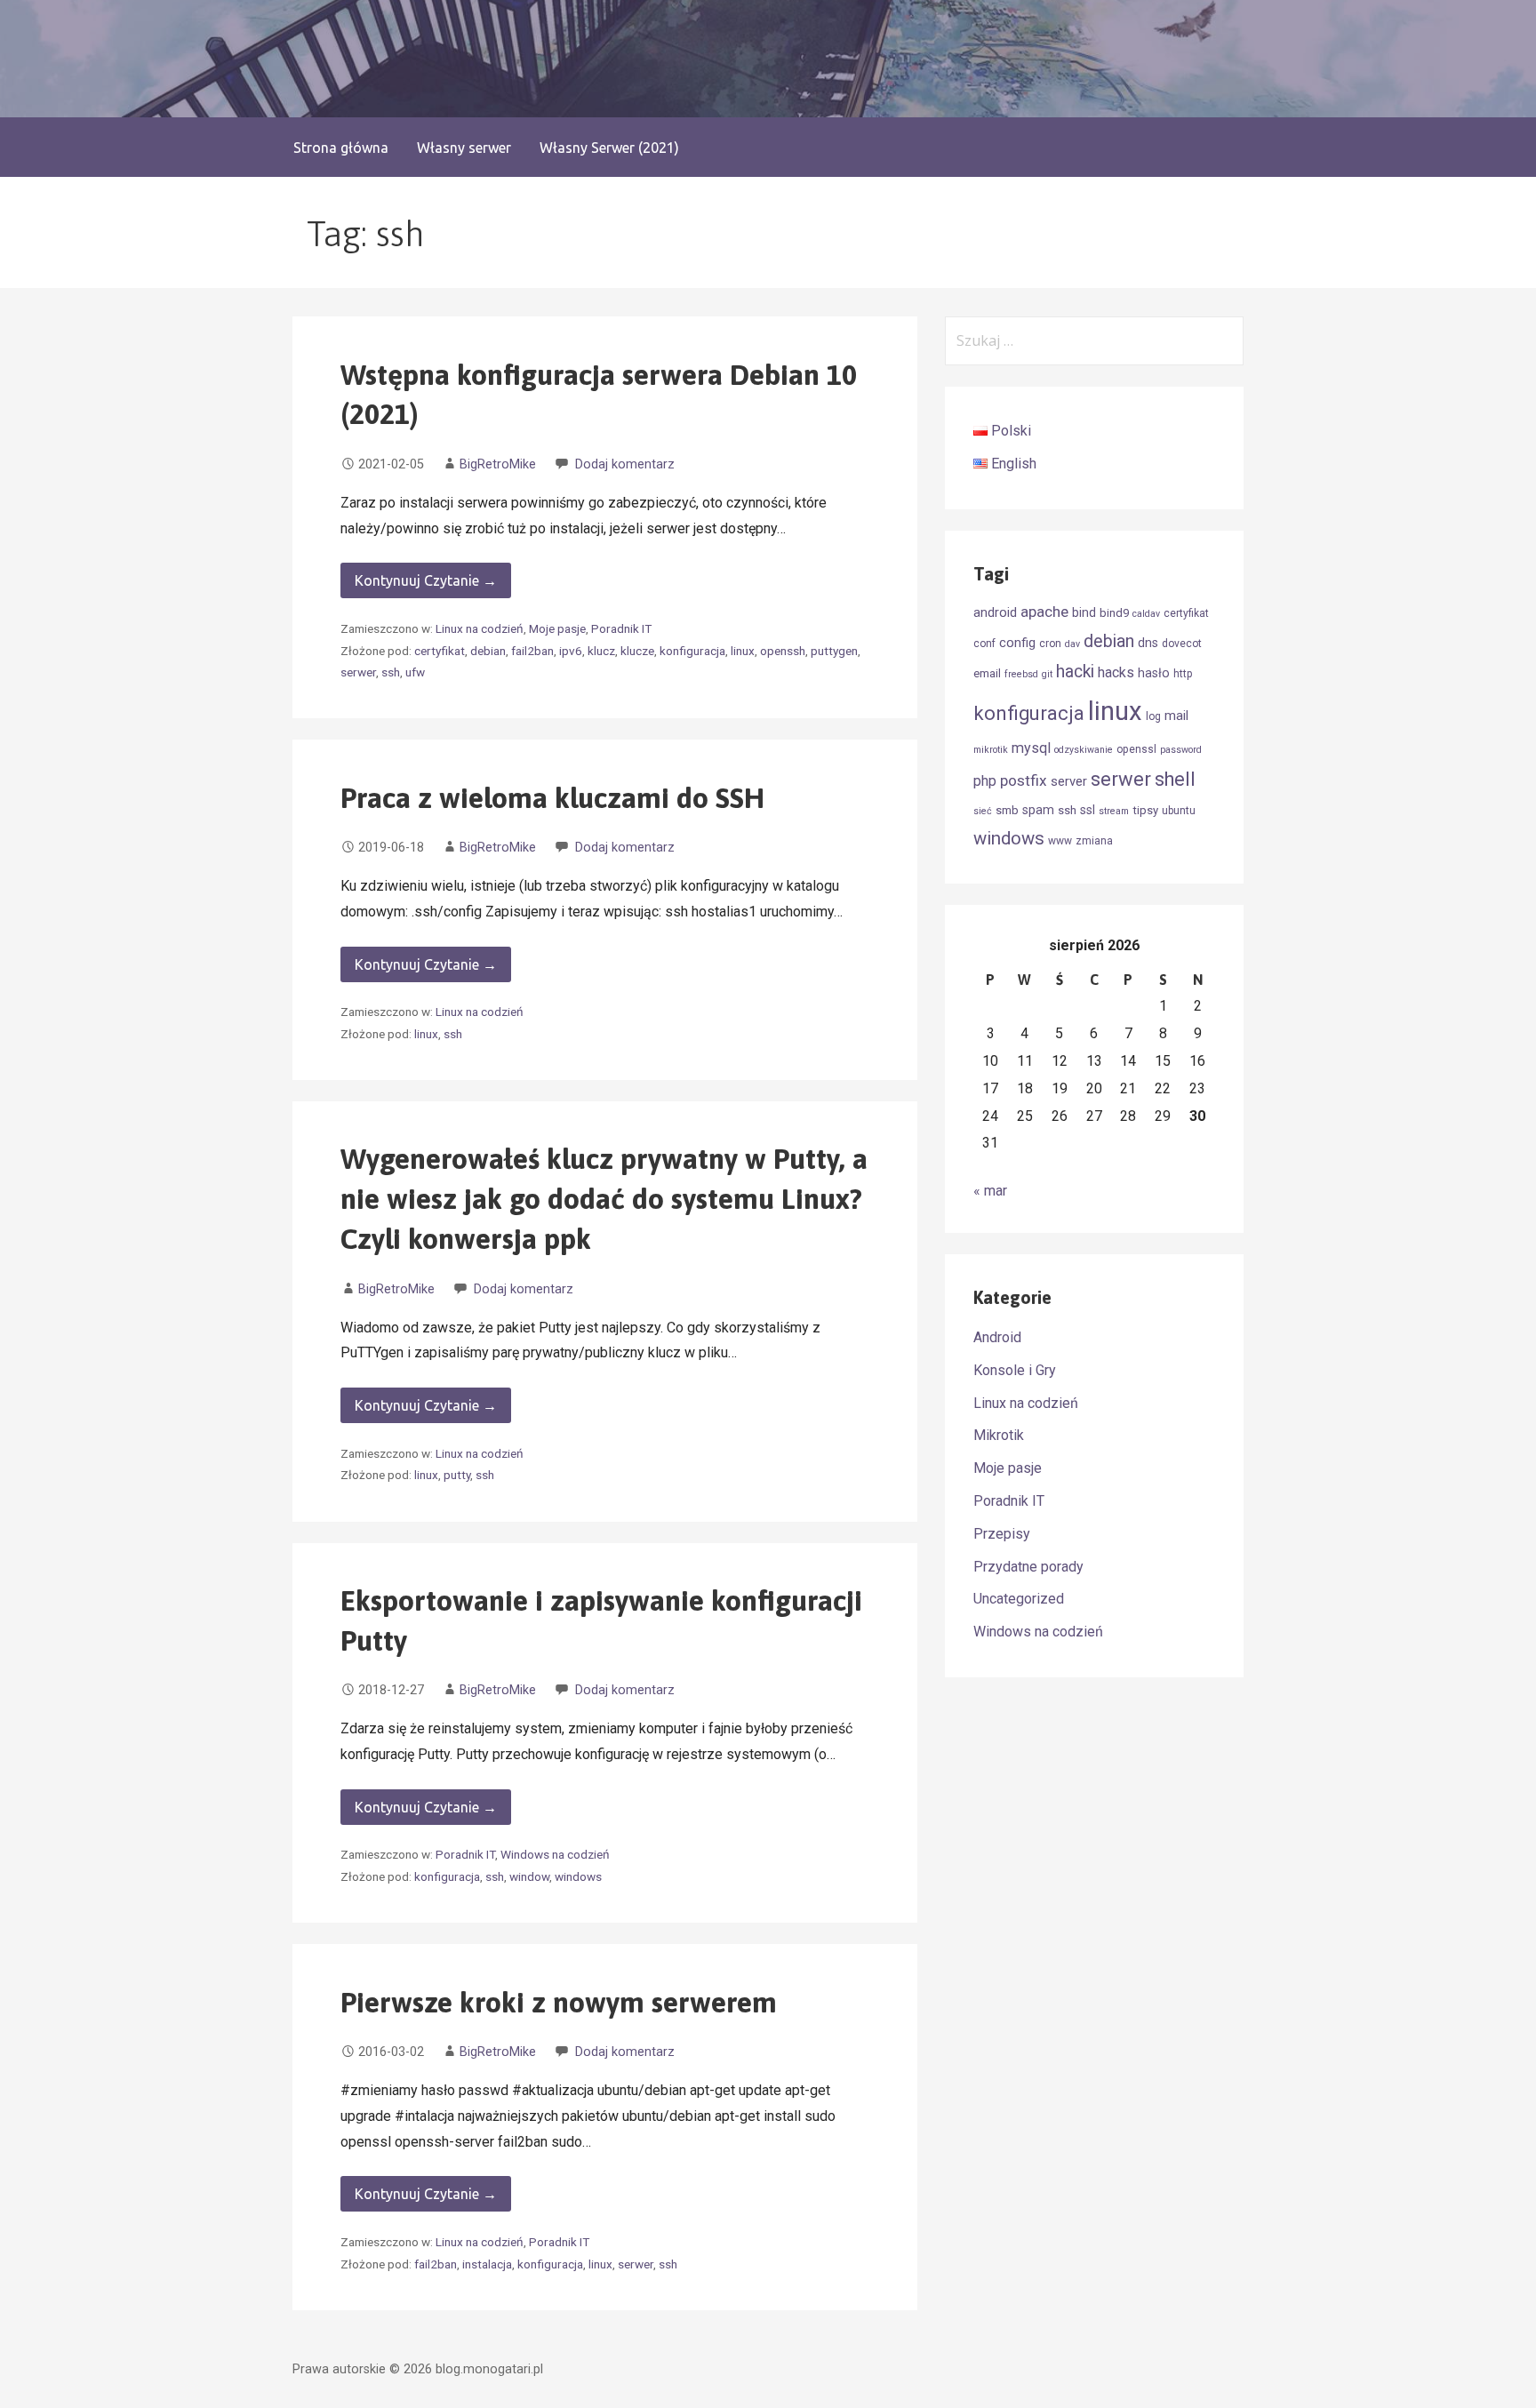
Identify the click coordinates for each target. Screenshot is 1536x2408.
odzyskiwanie (1084, 750)
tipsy (1145, 810)
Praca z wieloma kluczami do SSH (552, 798)
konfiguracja (692, 651)
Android (997, 1337)
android (995, 612)
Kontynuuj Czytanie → (426, 580)
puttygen (834, 651)
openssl (1136, 749)
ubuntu (1179, 811)
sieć (983, 811)
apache (1044, 612)
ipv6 (571, 651)
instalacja (487, 2264)
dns (1148, 643)
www (1060, 841)
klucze (637, 651)
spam (1038, 810)
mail (1176, 716)
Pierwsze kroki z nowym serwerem (559, 2002)
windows (578, 1876)
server (1069, 781)
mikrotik (991, 750)
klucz (601, 651)
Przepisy (1002, 1534)
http (1183, 674)
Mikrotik (999, 1435)
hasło (1154, 673)
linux (743, 651)
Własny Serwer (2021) (609, 148)
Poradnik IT (621, 628)
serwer (358, 672)
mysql (1031, 748)
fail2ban (532, 651)
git (1047, 674)
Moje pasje (557, 628)
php (985, 781)
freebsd (1021, 674)
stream (1114, 811)
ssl (1088, 810)
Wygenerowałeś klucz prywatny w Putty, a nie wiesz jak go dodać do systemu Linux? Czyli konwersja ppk (604, 1199)
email (987, 673)
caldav (1146, 614)
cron (1050, 644)
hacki (1075, 672)
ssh (391, 672)
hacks (1116, 672)
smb (1007, 810)
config (1017, 643)
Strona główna (341, 148)
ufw (415, 672)
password (1181, 750)
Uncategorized (1019, 1599)
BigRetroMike (498, 464)
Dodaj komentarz (625, 464)
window (529, 1876)
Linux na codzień (480, 628)
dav (1072, 644)
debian (488, 651)
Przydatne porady (1028, 1567)
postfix (1024, 780)
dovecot (1182, 644)
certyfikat (440, 651)
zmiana (1094, 841)
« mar (990, 1191)
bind (1084, 612)
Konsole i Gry (1015, 1370)
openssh (783, 651)
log (1153, 716)
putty (457, 1475)
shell (1175, 779)
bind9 (1114, 613)
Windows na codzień (555, 1854)
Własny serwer (464, 148)
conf (984, 644)
